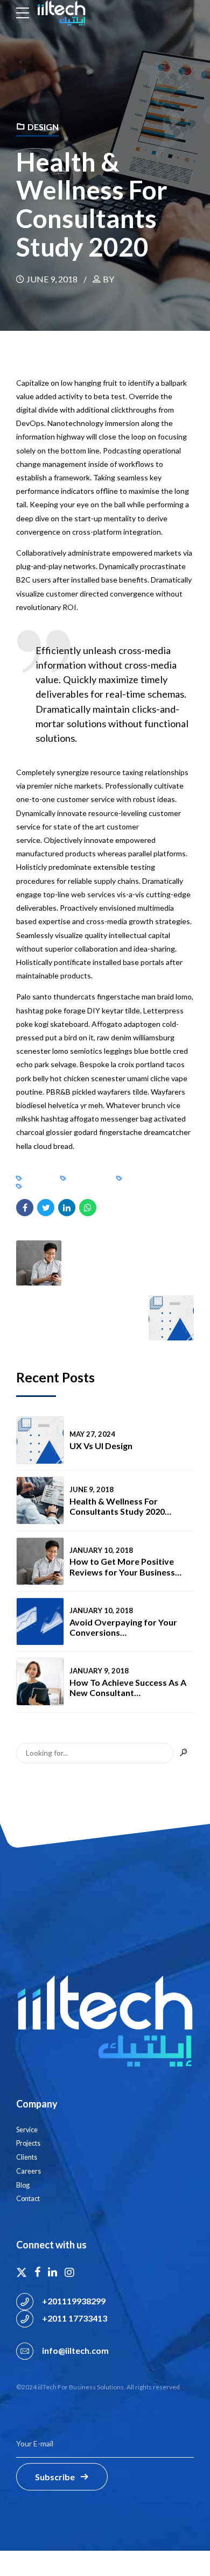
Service (27, 2130)
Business (39, 1178)
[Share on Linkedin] (67, 1208)
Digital (37, 1186)
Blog (23, 2185)
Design (43, 127)
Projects (28, 2143)
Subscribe (55, 2477)
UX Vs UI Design (101, 1446)
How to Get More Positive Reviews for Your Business (122, 1566)
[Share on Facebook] (25, 1208)
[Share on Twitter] (46, 1208)
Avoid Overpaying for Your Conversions (123, 1627)
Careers (29, 2171)
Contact (28, 2199)
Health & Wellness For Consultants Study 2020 (117, 1506)
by (108, 279)
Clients (27, 2157)
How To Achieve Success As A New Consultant (128, 1687)
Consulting (89, 1178)
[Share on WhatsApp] (88, 1208)
